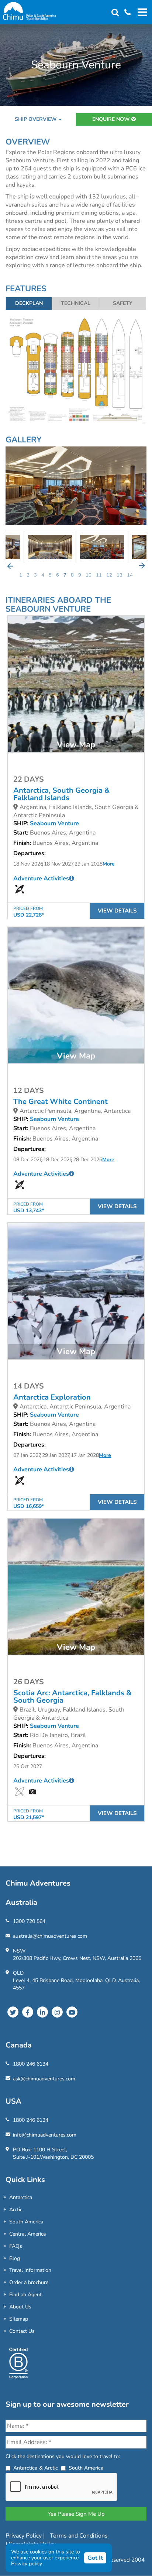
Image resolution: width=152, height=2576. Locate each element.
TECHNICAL (76, 303)
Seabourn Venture (54, 823)
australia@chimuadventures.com (50, 1936)
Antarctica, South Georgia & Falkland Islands (62, 794)
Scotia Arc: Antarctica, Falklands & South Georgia (72, 1697)
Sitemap (19, 2319)
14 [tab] (130, 575)
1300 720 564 (29, 1921)
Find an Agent (25, 2295)
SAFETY (123, 303)
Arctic (16, 2210)
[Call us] (125, 13)
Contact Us (22, 2331)
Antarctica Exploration (52, 1397)
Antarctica (21, 2197)
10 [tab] (89, 575)
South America (26, 2222)
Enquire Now (112, 119)
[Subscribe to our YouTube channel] (72, 2012)
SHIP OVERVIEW (36, 119)
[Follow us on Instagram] (57, 2012)
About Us (20, 2307)
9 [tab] (80, 575)
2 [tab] (28, 575)
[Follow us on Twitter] (13, 2012)
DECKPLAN (29, 303)
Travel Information (30, 2270)
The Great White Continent (61, 1102)
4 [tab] (43, 575)
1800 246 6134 (31, 2064)
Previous (10, 566)
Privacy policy (27, 2564)
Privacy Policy (24, 2536)
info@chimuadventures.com (45, 2135)
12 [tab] (109, 575)
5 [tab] (50, 575)
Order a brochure (29, 2282)
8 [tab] (72, 575)
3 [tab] (35, 575)
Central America (27, 2234)
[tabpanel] (102, 547)
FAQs (16, 2246)
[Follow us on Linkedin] (42, 2012)
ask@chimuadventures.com (44, 2079)
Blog (15, 2258)
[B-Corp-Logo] (18, 2366)
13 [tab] (120, 575)
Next (142, 566)
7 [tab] (65, 575)
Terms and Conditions (79, 2536)
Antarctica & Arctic (36, 2468)
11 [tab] (99, 575)
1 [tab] (21, 575)
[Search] (115, 13)
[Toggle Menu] (141, 12)
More (109, 864)
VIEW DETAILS (117, 911)
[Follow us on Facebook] (28, 2012)
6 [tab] (58, 575)
